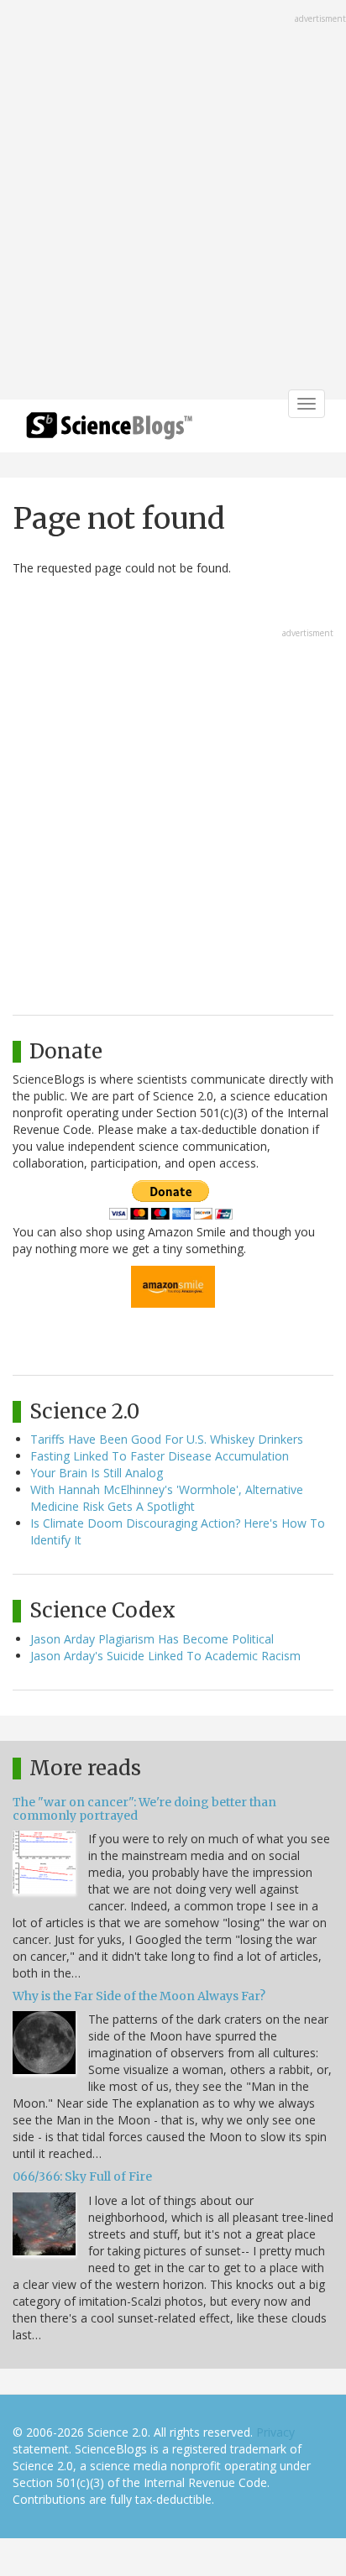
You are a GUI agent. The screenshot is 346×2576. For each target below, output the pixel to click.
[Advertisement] (173, 201)
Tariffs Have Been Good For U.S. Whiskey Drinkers (167, 1439)
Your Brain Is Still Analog (97, 1473)
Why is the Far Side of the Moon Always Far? (139, 1996)
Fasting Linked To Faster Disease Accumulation (160, 1456)
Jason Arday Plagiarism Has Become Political (152, 1639)
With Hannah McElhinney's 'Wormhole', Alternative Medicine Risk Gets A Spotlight (167, 1498)
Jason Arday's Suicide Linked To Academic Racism (165, 1656)
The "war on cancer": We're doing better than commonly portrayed (144, 1808)
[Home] (109, 431)
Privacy (275, 2432)
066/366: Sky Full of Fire (82, 2176)
